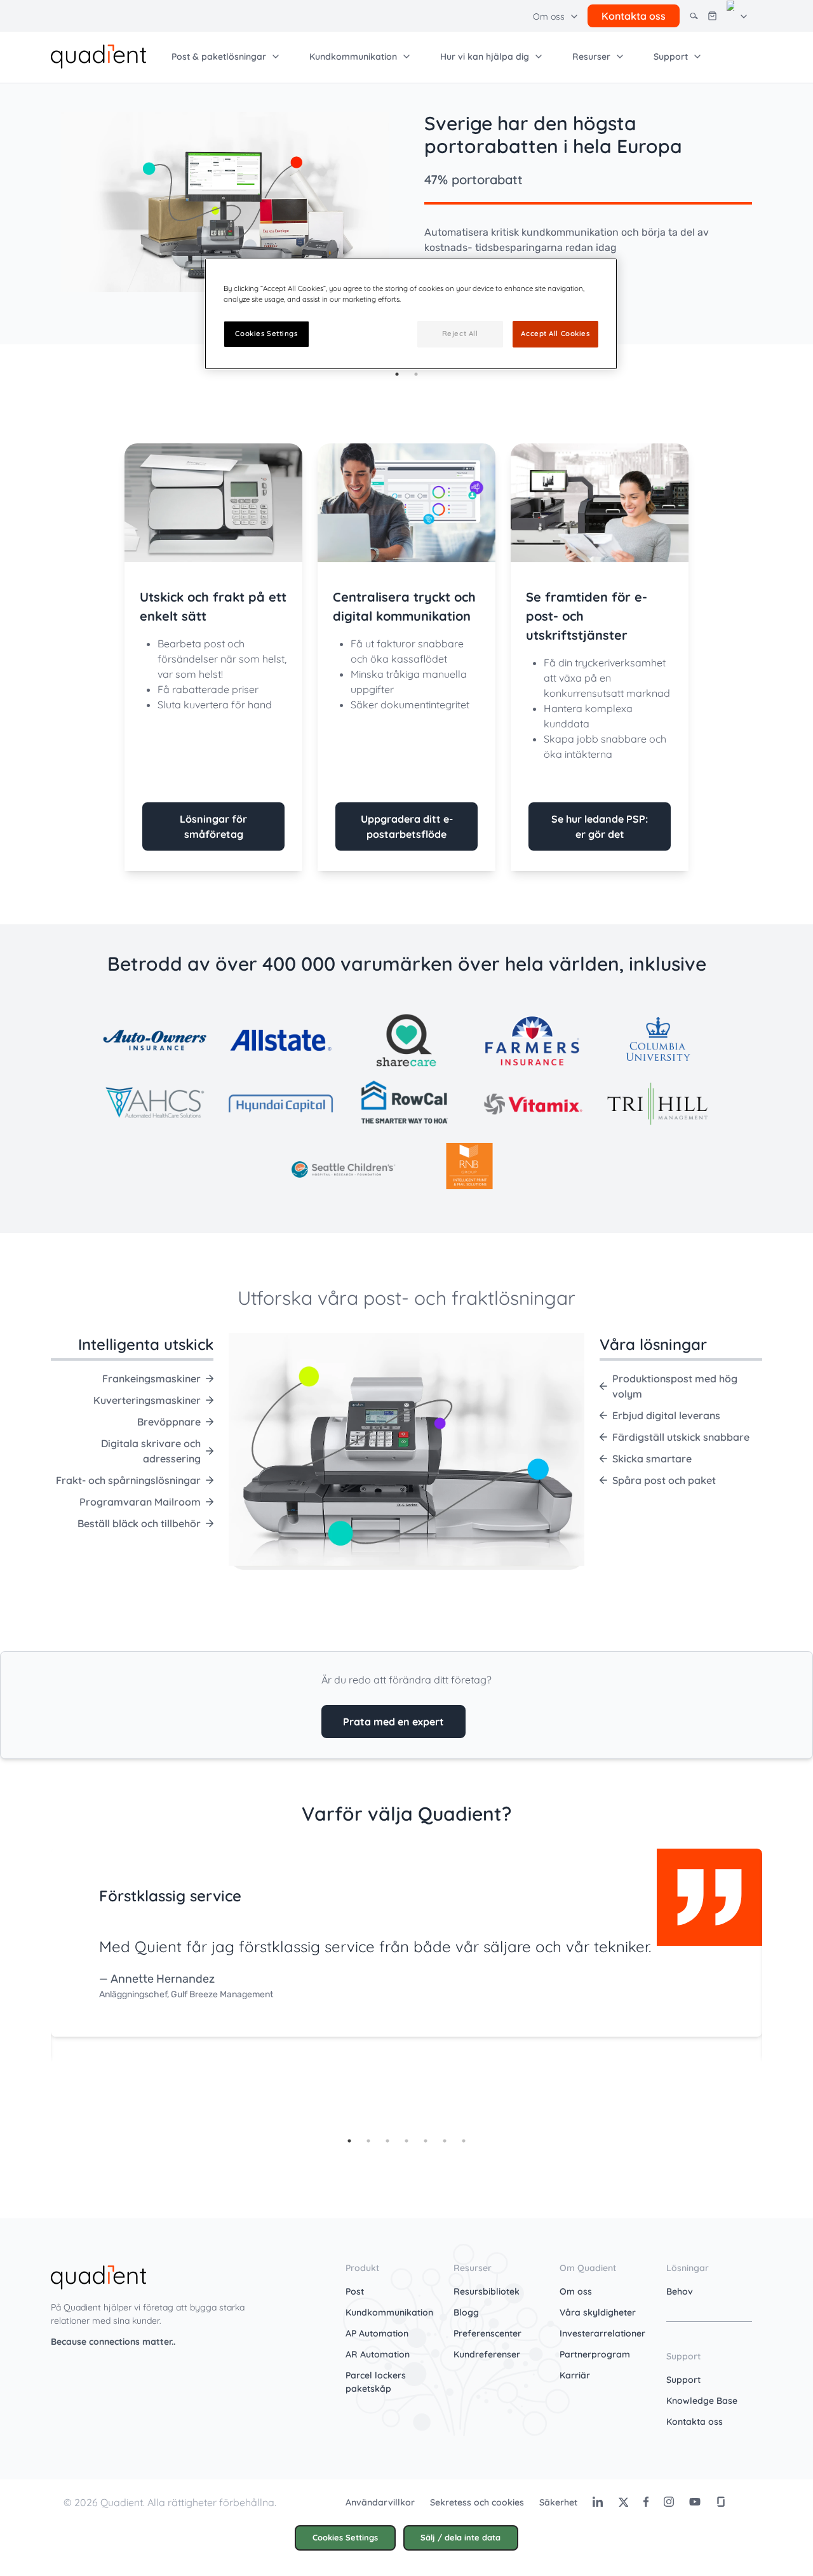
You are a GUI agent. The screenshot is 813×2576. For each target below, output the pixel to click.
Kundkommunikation (389, 2312)
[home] (98, 55)
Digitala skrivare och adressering (151, 1451)
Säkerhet (558, 2502)
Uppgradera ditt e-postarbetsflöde (407, 826)
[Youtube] (695, 2502)
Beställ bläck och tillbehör (139, 1523)
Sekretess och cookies (477, 2502)
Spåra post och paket (664, 1480)
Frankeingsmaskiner (151, 1379)
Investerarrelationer (602, 2333)
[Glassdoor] (721, 2502)
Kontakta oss (695, 2422)
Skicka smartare (652, 1459)
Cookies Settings (345, 2537)
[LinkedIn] (598, 2502)
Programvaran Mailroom (140, 1502)
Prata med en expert (393, 1722)
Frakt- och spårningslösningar (128, 1480)
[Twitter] (623, 2502)
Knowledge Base (702, 2401)
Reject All (460, 334)
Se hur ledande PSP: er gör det (600, 826)
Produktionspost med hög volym (675, 1386)
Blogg (466, 2312)
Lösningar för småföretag (213, 826)
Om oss (576, 2291)
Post (355, 2291)
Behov (680, 2291)
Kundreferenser (487, 2354)
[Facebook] (646, 2502)
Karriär (575, 2375)
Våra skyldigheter (598, 2312)
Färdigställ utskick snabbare (681, 1437)
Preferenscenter (487, 2333)
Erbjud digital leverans (666, 1415)
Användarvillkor (380, 2502)
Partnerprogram (595, 2354)
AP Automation (377, 2333)
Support (683, 2380)
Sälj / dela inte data (460, 2537)
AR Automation (378, 2354)
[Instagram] (669, 2502)
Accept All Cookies (555, 334)
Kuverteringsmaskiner (147, 1400)
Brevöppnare (169, 1422)
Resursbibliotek (487, 2291)
